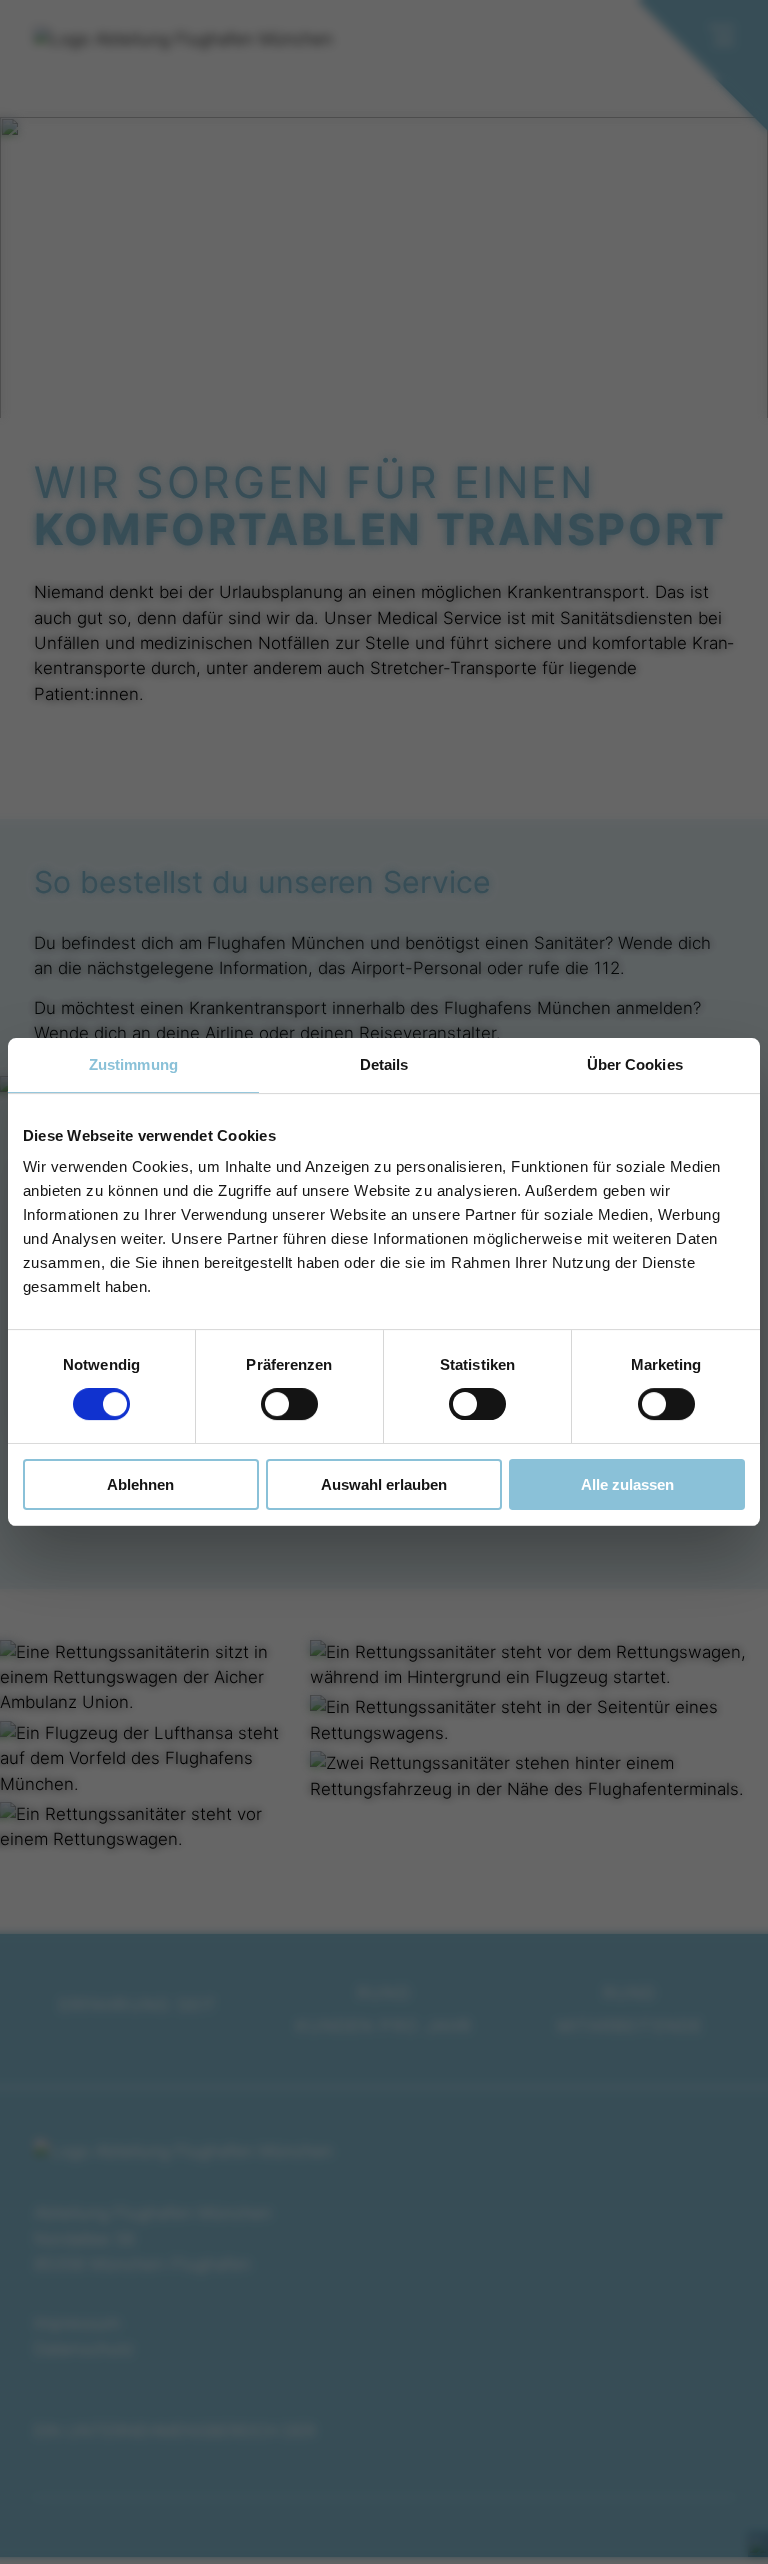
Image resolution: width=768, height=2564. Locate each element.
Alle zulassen (627, 1484)
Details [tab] (384, 1064)
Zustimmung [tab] (133, 1064)
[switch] (289, 1404)
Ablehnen (140, 1484)
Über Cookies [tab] (635, 1064)
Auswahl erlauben (384, 1484)
